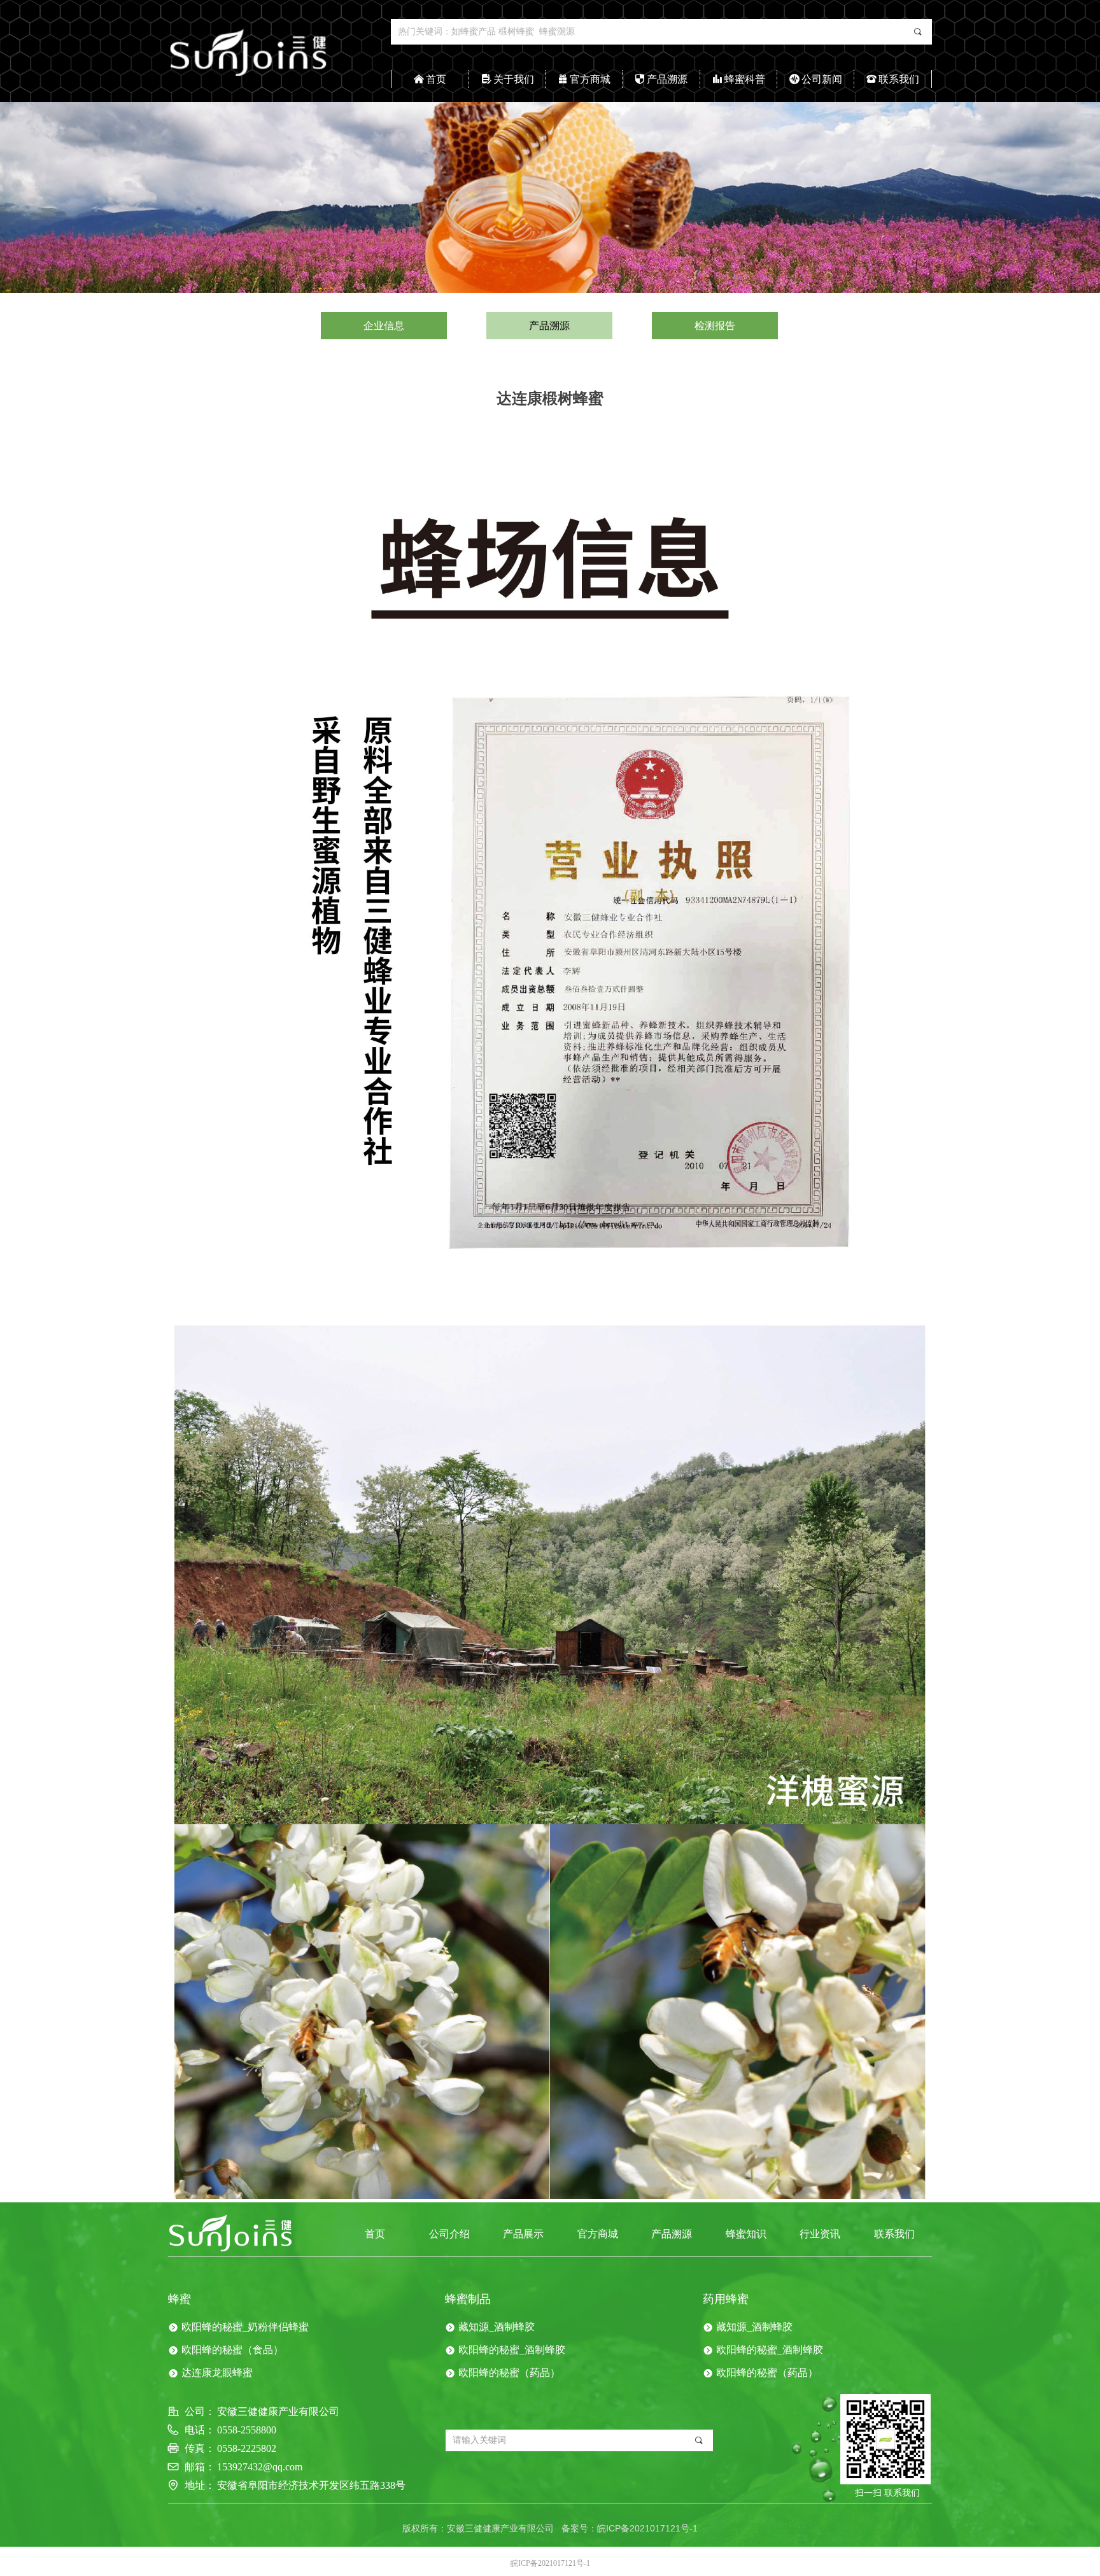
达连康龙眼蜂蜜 (217, 2373)
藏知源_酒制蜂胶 (497, 2327)
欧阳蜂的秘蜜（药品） (509, 2373)
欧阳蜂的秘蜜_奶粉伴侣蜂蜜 (245, 2327)
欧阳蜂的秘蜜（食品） (232, 2350)
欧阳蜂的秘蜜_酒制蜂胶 (512, 2350)
